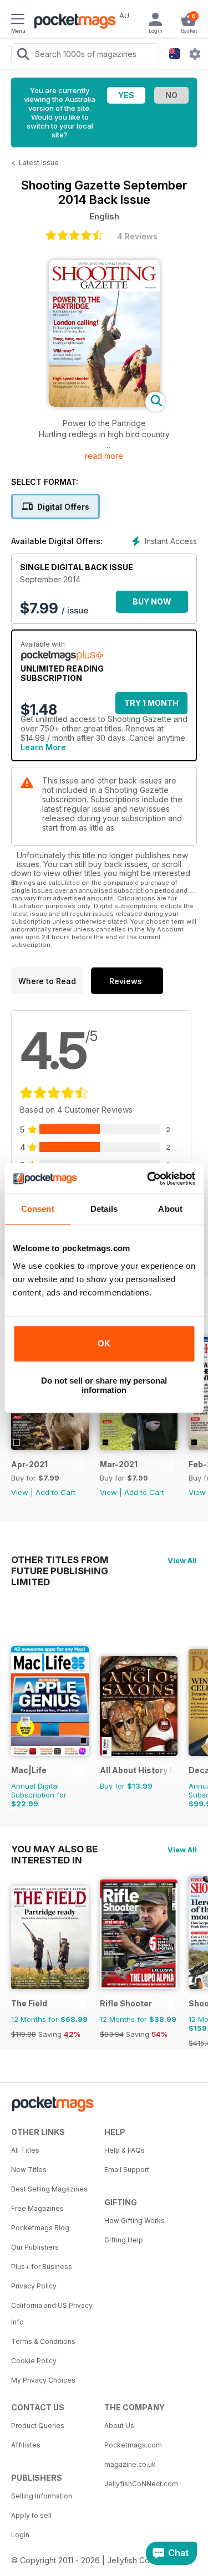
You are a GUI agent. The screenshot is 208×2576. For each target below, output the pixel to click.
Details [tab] (104, 1209)
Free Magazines (37, 2208)
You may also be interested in (54, 1849)
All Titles (25, 2150)
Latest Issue (39, 163)
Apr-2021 (29, 1464)
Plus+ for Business (42, 2267)
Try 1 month (151, 703)
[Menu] (18, 21)
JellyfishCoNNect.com (141, 2484)
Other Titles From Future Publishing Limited (60, 1560)
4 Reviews (137, 236)
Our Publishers (35, 2247)
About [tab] (170, 1209)
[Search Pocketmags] (23, 55)
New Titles (29, 2170)
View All (182, 1560)
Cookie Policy (34, 2361)
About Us (119, 2426)
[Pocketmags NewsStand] (72, 22)
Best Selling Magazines (49, 2189)
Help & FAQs (125, 2150)
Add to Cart (55, 1492)
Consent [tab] (38, 1209)
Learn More (43, 747)
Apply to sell (31, 2515)
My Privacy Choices (43, 2380)
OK (104, 1343)
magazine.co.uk (130, 2464)
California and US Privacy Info (52, 2314)
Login (20, 2535)
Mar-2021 (119, 1464)
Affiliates (26, 2445)
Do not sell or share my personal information (104, 1385)
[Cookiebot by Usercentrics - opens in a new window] (148, 1179)
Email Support (127, 2170)
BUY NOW (152, 601)
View (20, 1492)
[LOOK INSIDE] (104, 404)
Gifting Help (124, 2240)
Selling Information (42, 2496)
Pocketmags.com (133, 2445)
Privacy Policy (34, 2286)
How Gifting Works (135, 2221)
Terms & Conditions (43, 2341)
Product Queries (38, 2426)
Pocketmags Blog (40, 2228)
